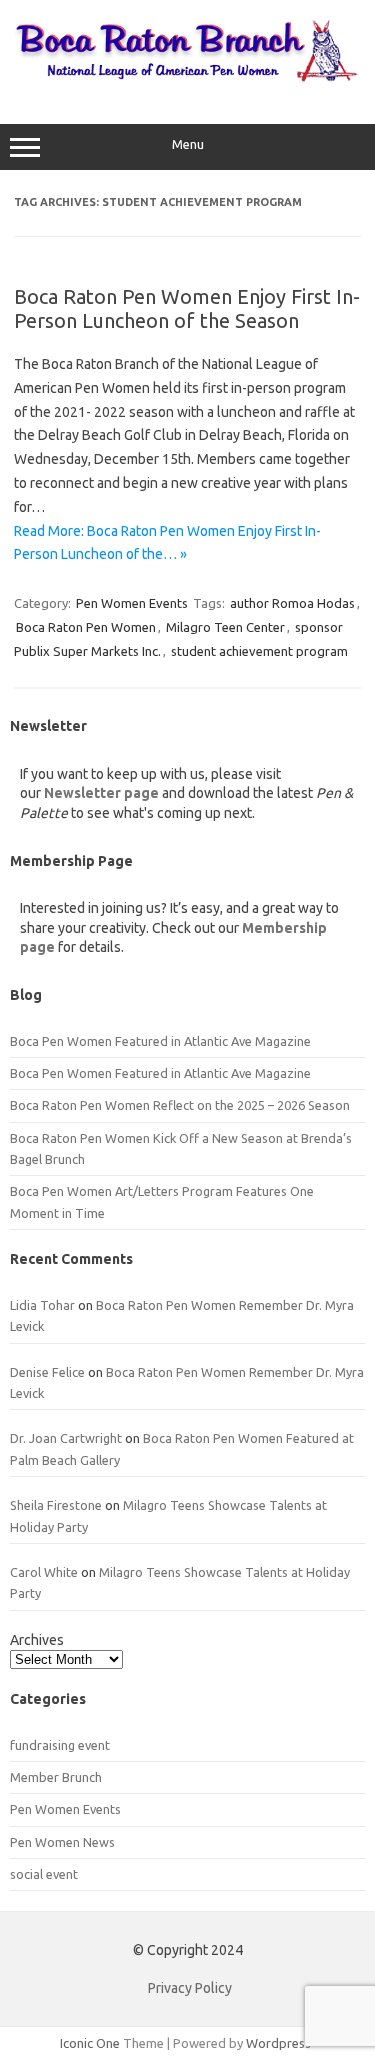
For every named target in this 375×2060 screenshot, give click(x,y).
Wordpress (278, 2043)
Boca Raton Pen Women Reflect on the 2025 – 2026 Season (180, 1105)
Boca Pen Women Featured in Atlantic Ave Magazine (160, 1041)
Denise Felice (47, 1372)
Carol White (44, 1572)
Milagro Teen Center (225, 627)
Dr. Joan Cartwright (66, 1438)
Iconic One (90, 2043)
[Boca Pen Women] (187, 82)
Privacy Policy (190, 1988)
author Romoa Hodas (292, 603)
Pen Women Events (132, 603)
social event (44, 1874)
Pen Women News (62, 1842)
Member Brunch (56, 1777)
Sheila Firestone (56, 1505)
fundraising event (60, 1745)
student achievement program (259, 651)
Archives (37, 1640)
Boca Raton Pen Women (86, 627)
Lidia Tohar (42, 1305)
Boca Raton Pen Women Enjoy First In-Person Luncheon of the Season (187, 308)
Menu (188, 144)
